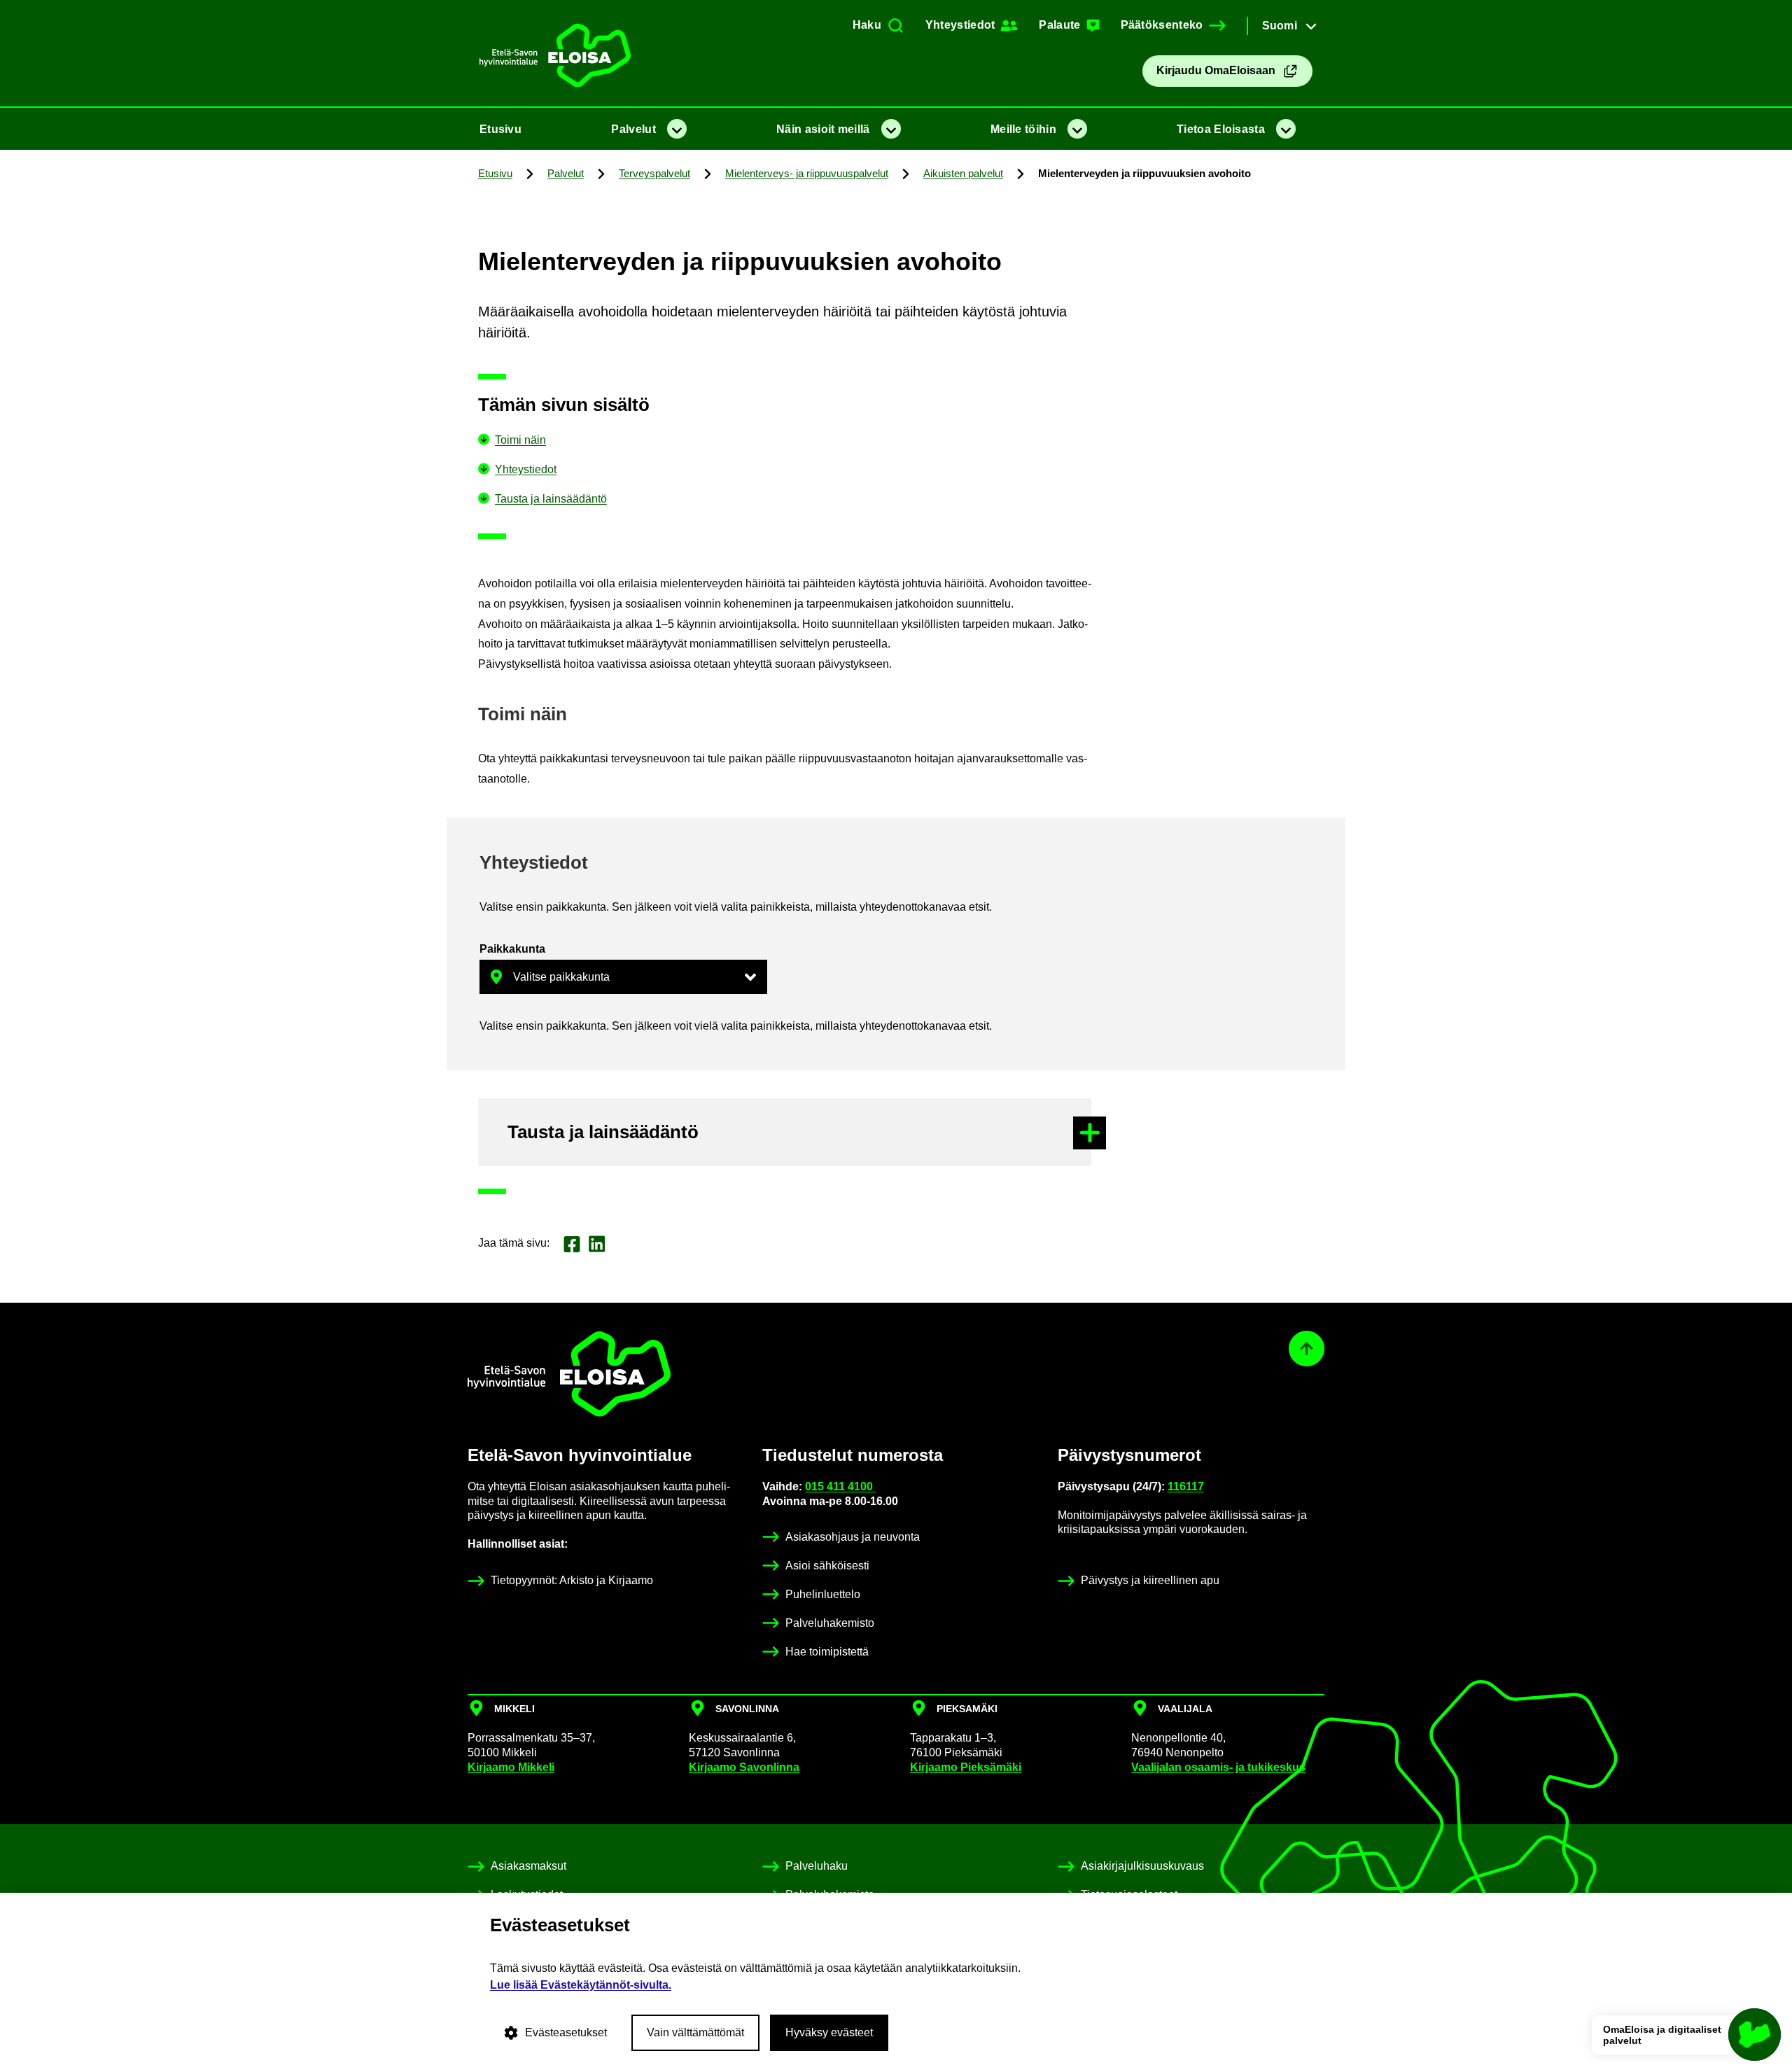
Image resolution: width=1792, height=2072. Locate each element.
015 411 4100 (840, 1486)
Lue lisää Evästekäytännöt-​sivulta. (581, 1985)
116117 (1186, 1486)
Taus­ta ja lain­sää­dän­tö (551, 499)
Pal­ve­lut (633, 129)
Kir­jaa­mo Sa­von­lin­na (744, 1767)
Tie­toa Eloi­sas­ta (1221, 129)
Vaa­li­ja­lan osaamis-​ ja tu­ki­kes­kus (1218, 1767)
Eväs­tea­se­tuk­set (566, 2032)
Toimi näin (520, 440)
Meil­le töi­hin (1023, 129)
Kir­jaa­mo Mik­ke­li (511, 1767)
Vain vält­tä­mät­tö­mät (695, 2032)
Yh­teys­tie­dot (526, 469)
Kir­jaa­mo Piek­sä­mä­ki (966, 1767)
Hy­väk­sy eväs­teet (829, 2032)
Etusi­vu (500, 129)
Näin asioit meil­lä (823, 129)
